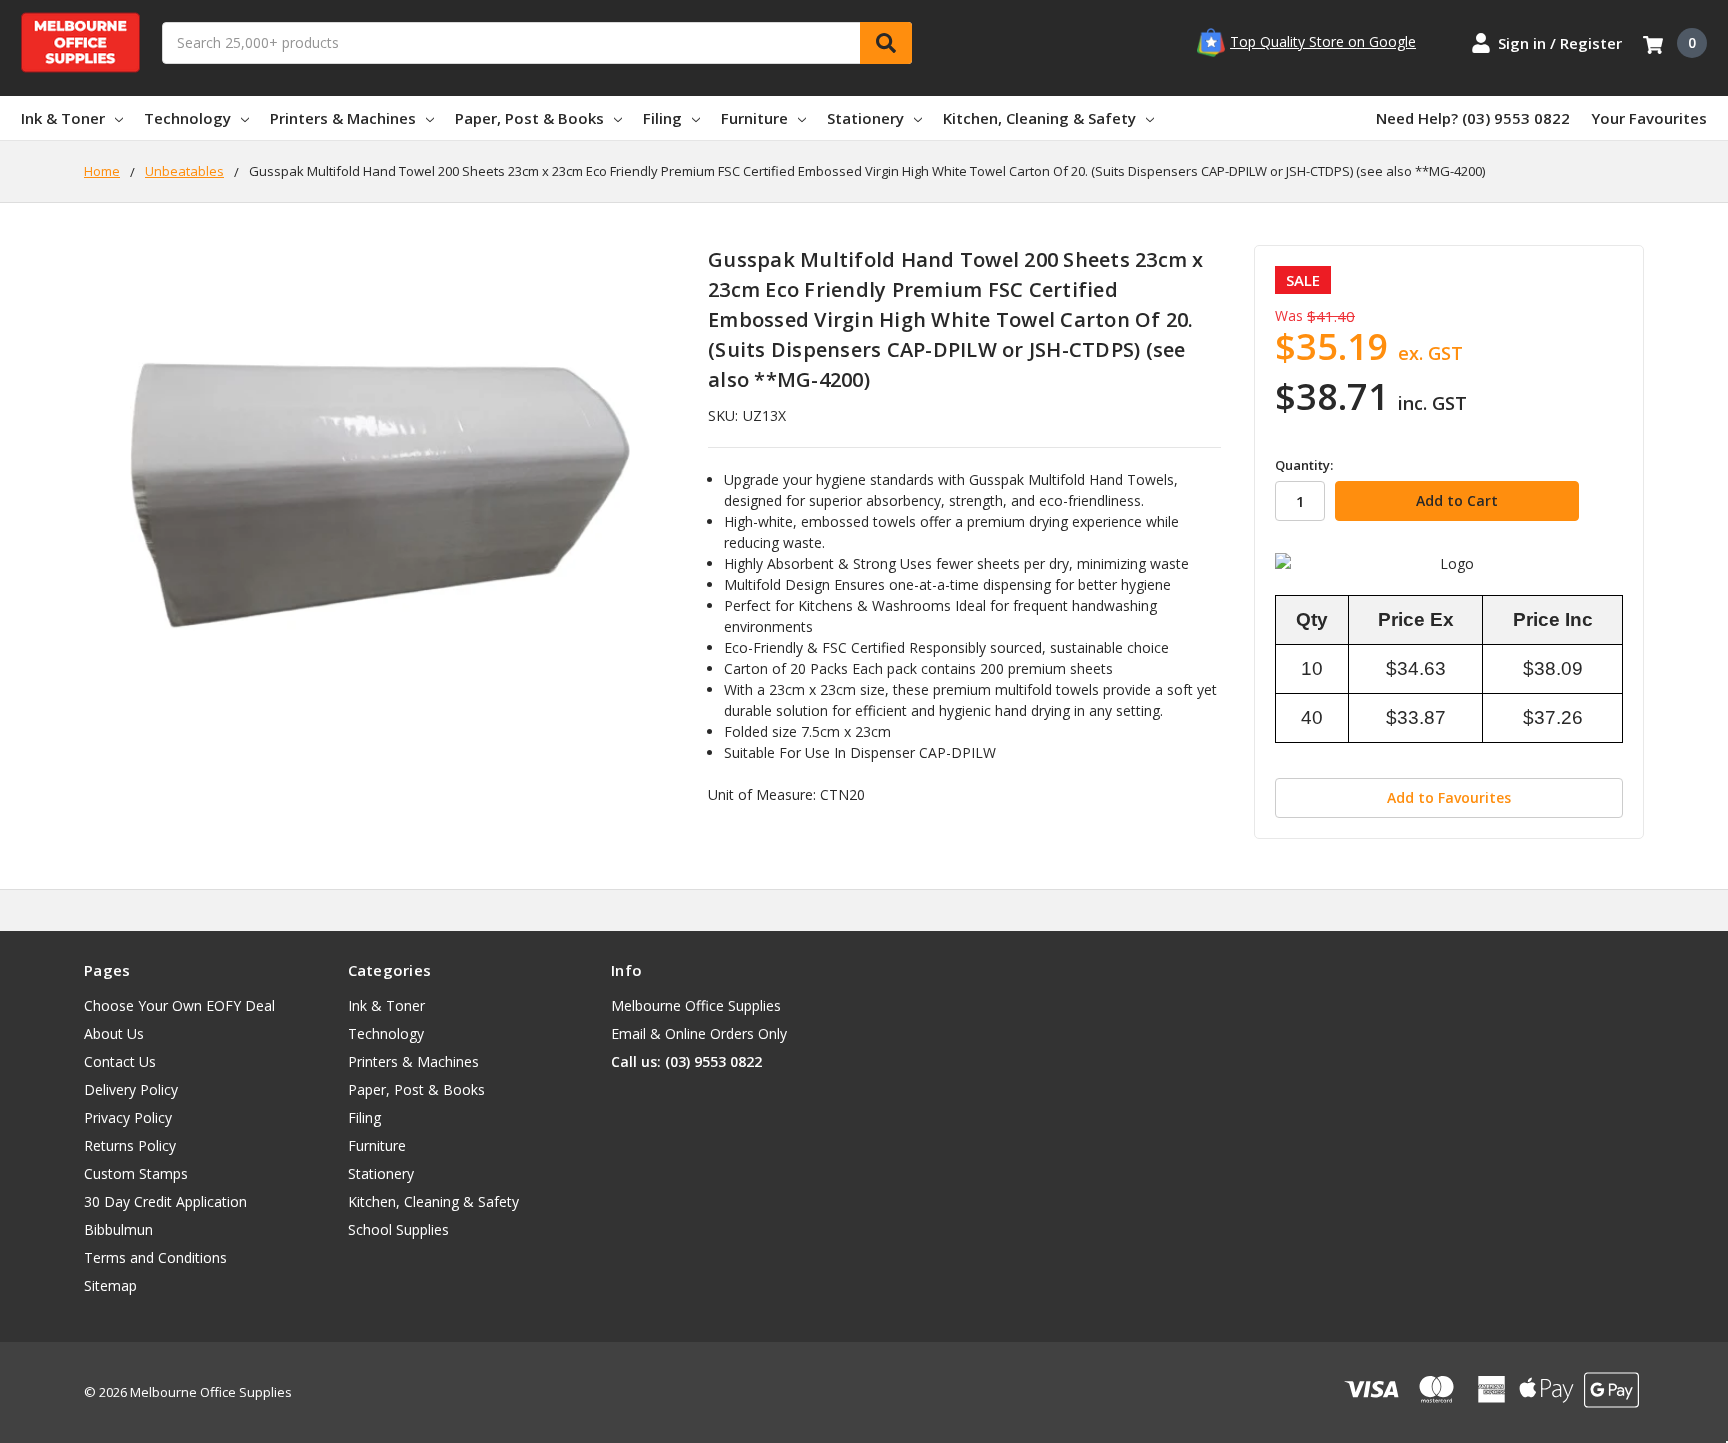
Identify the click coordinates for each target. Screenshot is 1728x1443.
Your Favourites (1649, 118)
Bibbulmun (118, 1229)
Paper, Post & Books (529, 118)
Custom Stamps (136, 1173)
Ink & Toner (63, 118)
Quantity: (1304, 465)
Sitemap (110, 1285)
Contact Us (120, 1061)
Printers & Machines (343, 118)
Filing (662, 118)
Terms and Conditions (155, 1257)
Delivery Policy (131, 1089)
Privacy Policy (128, 1117)
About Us (114, 1033)
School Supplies (398, 1229)
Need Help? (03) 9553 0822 (1473, 118)
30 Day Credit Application (165, 1201)
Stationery (865, 118)
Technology (187, 118)
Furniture (754, 118)
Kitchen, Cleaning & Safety (1039, 118)
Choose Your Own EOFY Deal (179, 1005)
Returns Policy (130, 1145)
